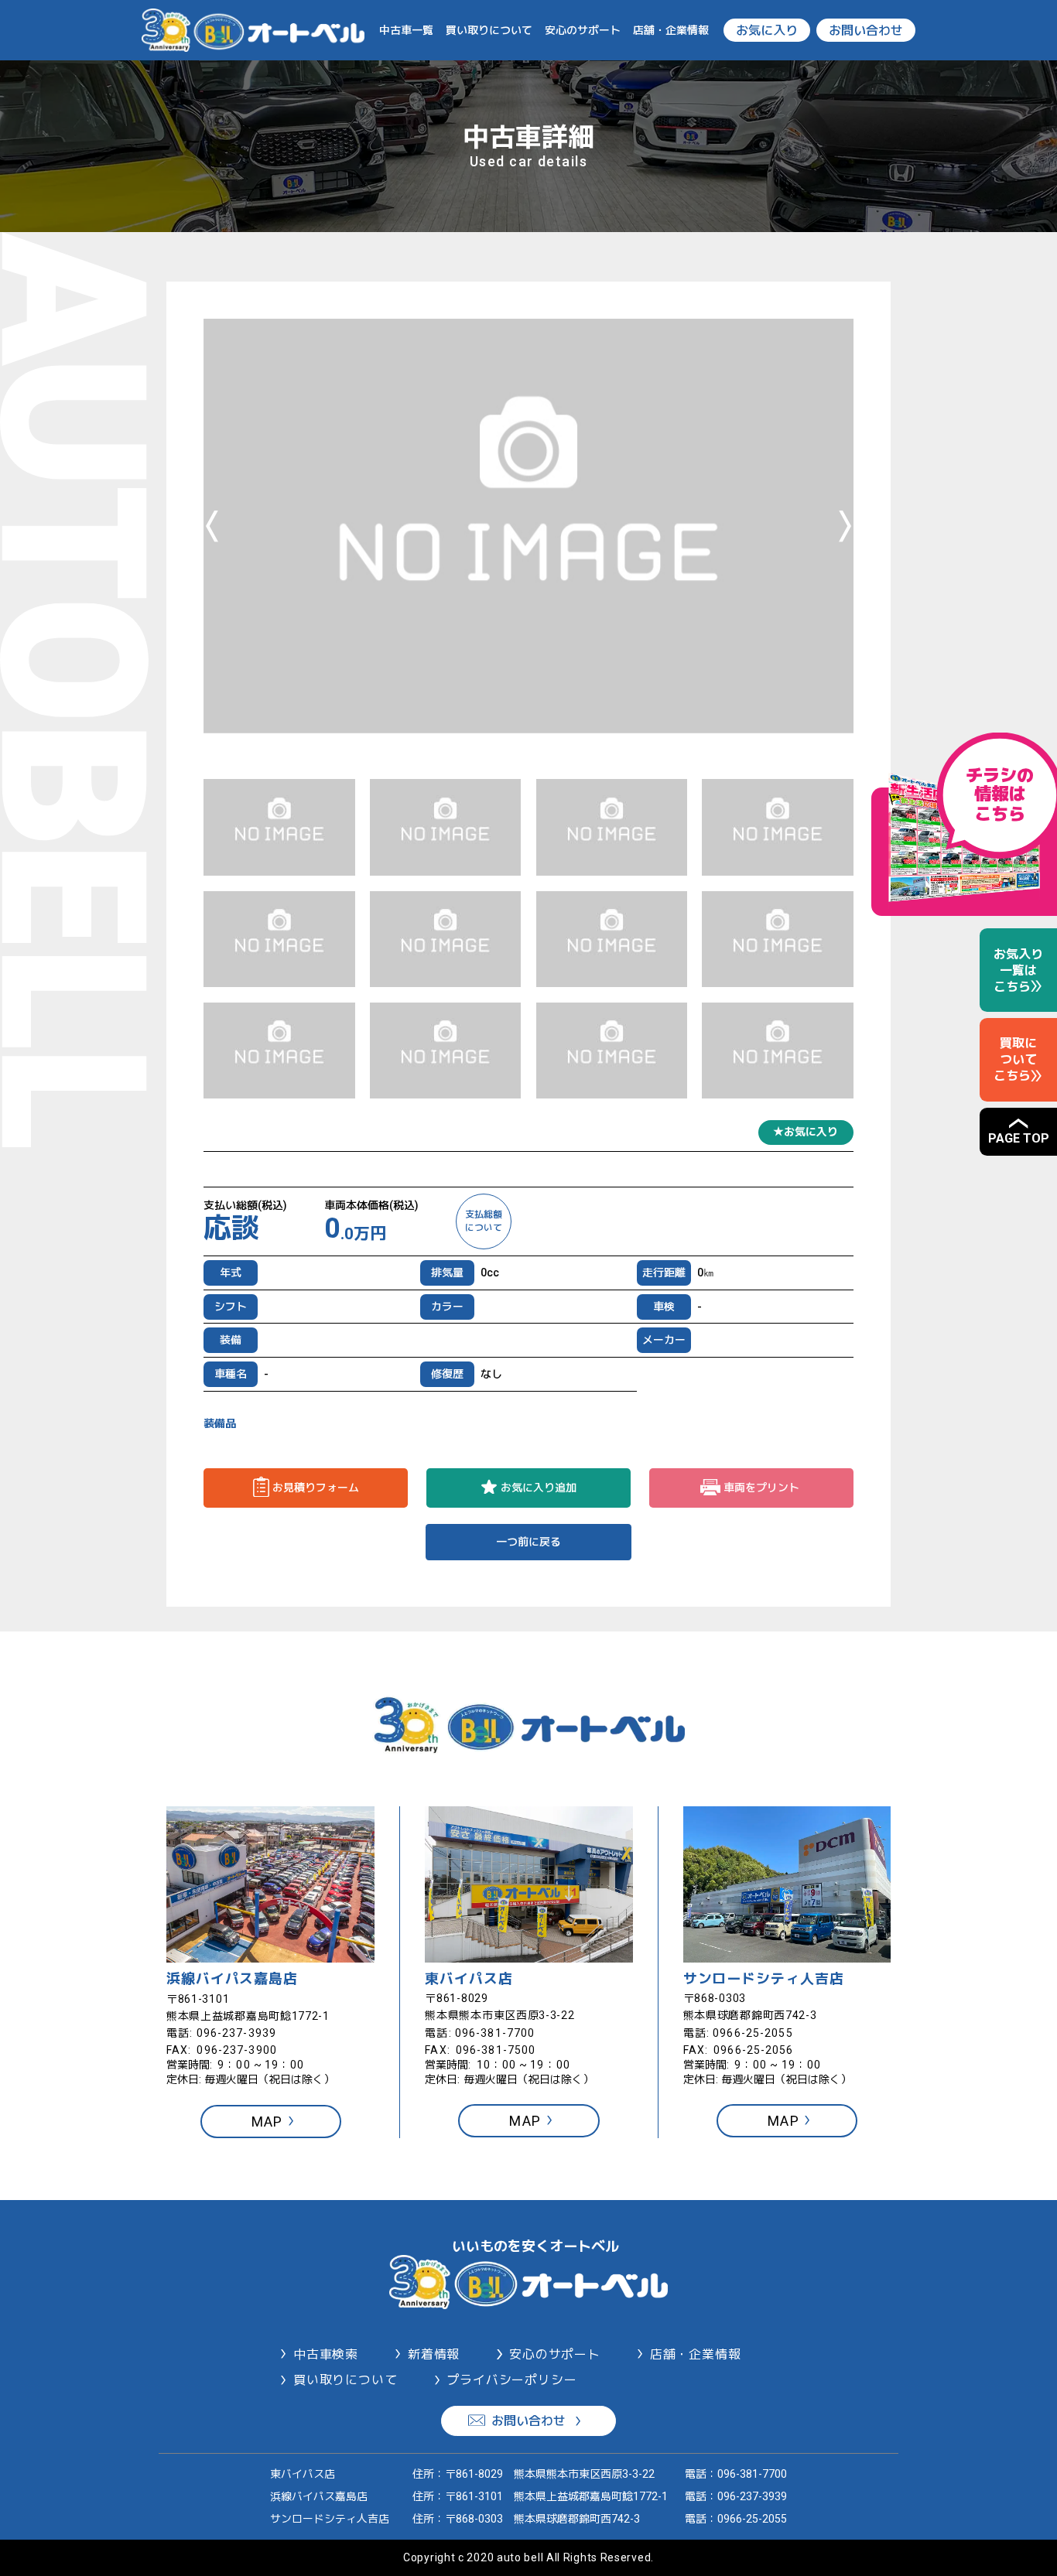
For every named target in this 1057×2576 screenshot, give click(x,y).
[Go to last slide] (212, 526)
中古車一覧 (406, 30)
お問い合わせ (866, 31)
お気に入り (767, 31)
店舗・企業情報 (671, 30)
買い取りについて (489, 30)
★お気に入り (806, 1132)
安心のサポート (583, 30)
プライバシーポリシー (511, 2380)
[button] (279, 827)
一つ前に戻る (528, 1542)
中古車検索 (326, 2354)
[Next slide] (845, 526)
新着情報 (434, 2354)
